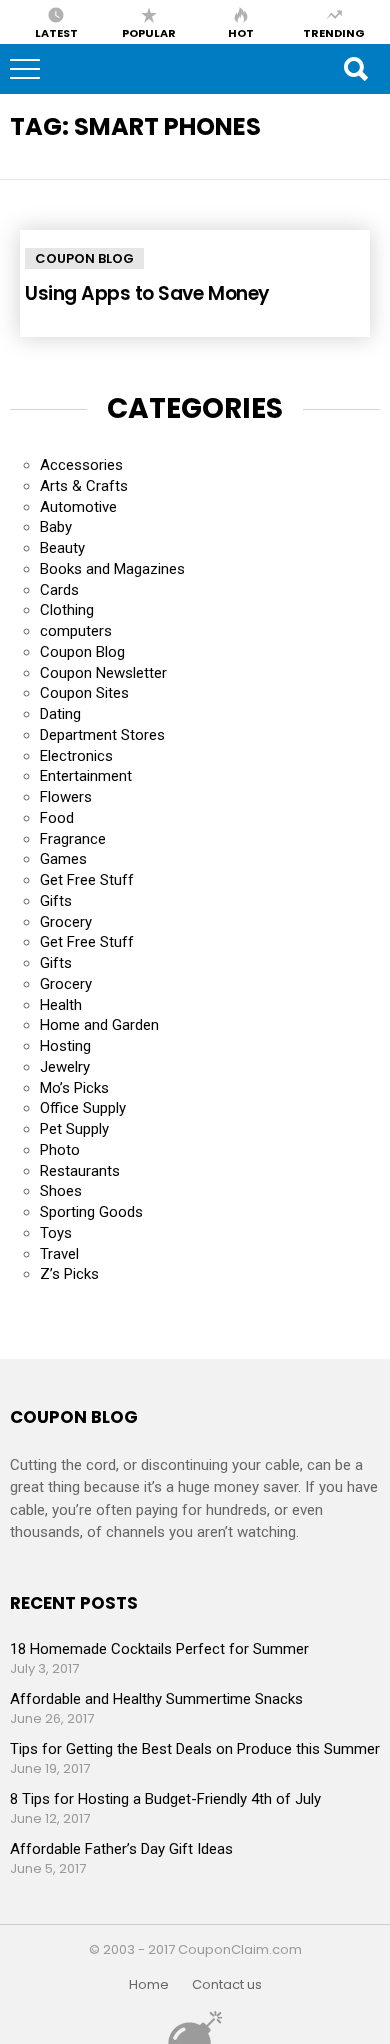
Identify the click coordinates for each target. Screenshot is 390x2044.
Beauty (62, 548)
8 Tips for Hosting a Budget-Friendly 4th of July (165, 1799)
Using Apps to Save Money (147, 293)
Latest (56, 32)
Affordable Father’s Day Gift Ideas (121, 1849)
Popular (149, 32)
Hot (241, 32)
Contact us (227, 1985)
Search (355, 69)
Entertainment (86, 776)
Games (63, 859)
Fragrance (73, 839)
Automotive (78, 507)
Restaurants (80, 1171)
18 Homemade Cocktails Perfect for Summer (159, 1649)
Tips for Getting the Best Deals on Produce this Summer (195, 1749)
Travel (59, 1254)
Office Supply (83, 1108)
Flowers (66, 797)
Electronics (76, 756)
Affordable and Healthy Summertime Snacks (156, 1699)
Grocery (66, 922)
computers (76, 631)
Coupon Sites (84, 693)
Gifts (56, 901)
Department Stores (102, 735)
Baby (56, 527)
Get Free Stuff (87, 880)
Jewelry (65, 1067)
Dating (60, 714)
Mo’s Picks (74, 1088)
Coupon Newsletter (103, 673)
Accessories (81, 465)
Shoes (61, 1191)
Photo (60, 1150)
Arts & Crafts (84, 486)
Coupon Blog (84, 258)
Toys (56, 1233)
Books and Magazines (112, 569)
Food (57, 818)
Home (149, 1985)
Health (61, 1005)
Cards (59, 590)
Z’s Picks (69, 1274)
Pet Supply (74, 1129)
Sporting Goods (91, 1212)
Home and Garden (99, 1025)
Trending (334, 32)
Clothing (67, 610)
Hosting (65, 1046)
